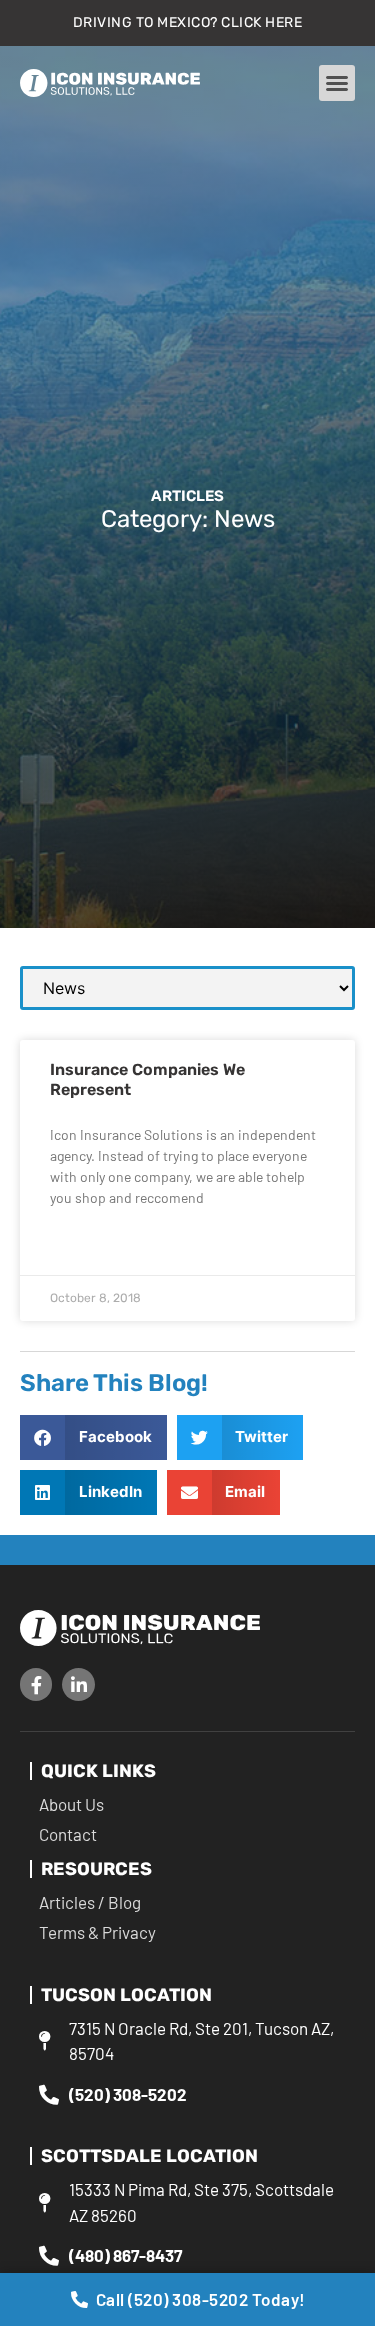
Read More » (84, 1246)
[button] (337, 83)
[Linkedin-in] (78, 1684)
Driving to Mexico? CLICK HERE (188, 22)
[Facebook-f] (36, 1684)
